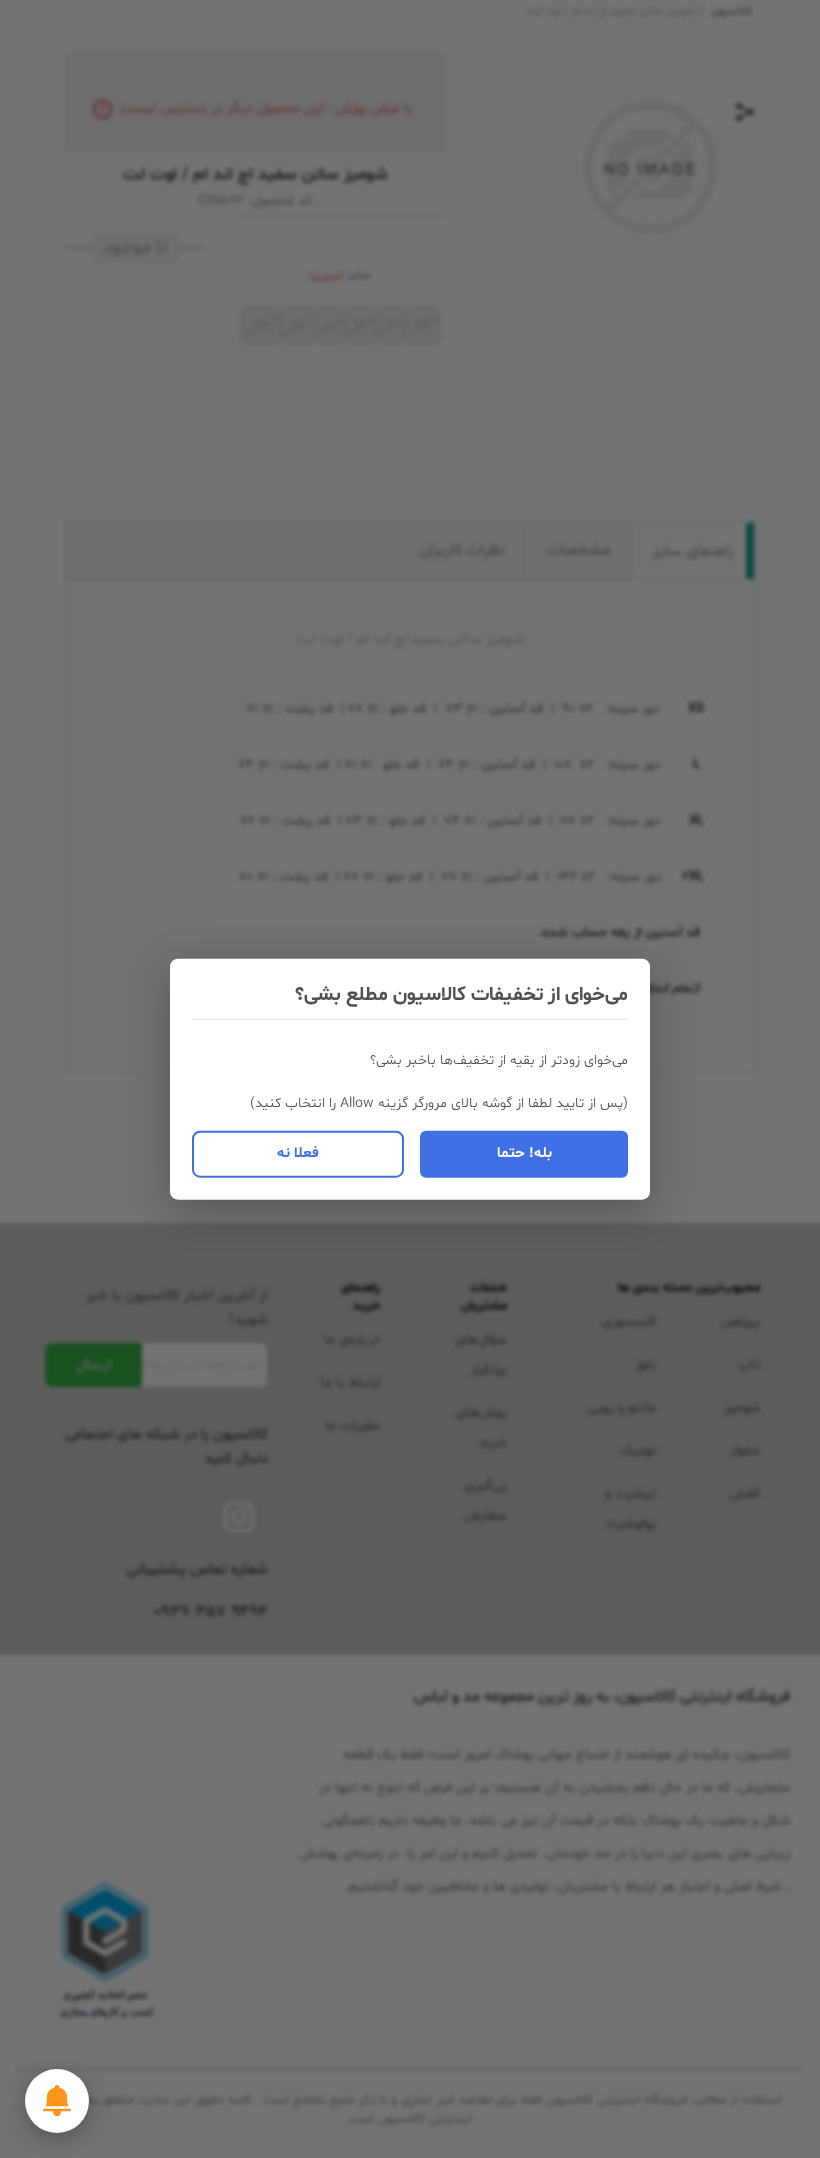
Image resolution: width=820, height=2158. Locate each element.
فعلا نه (298, 1153)
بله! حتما (524, 1153)
